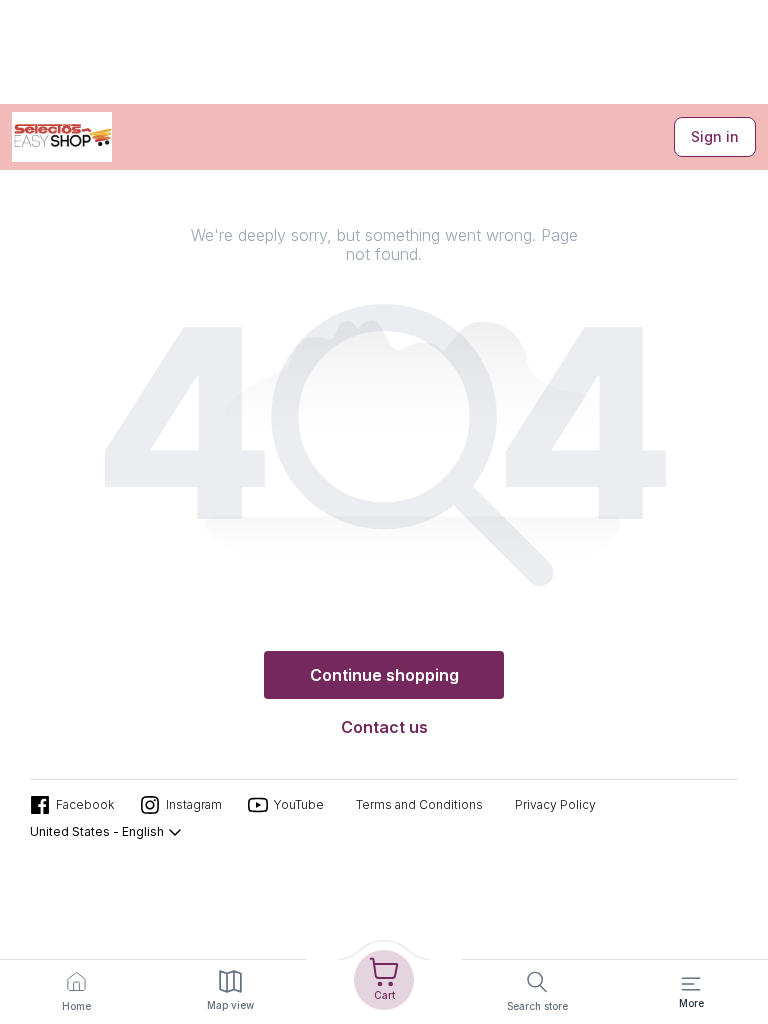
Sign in (715, 136)
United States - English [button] (97, 831)
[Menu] (691, 984)
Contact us (384, 727)
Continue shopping (384, 675)
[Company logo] (62, 137)
